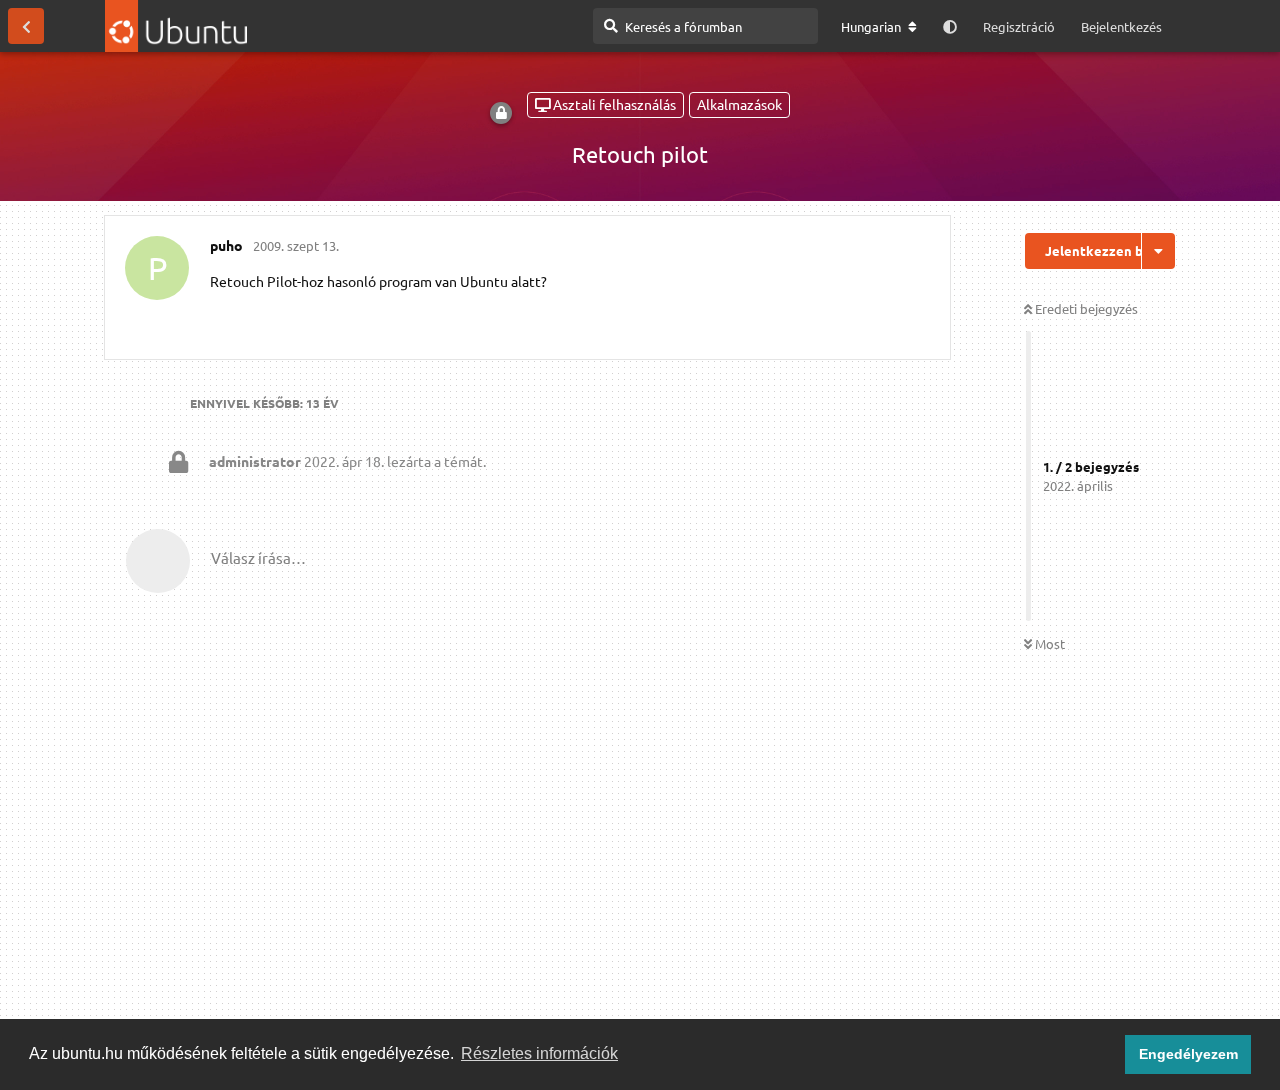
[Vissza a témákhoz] (26, 26)
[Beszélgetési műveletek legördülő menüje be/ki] (1158, 251)
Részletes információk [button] (539, 1053)
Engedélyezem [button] (1188, 1054)
